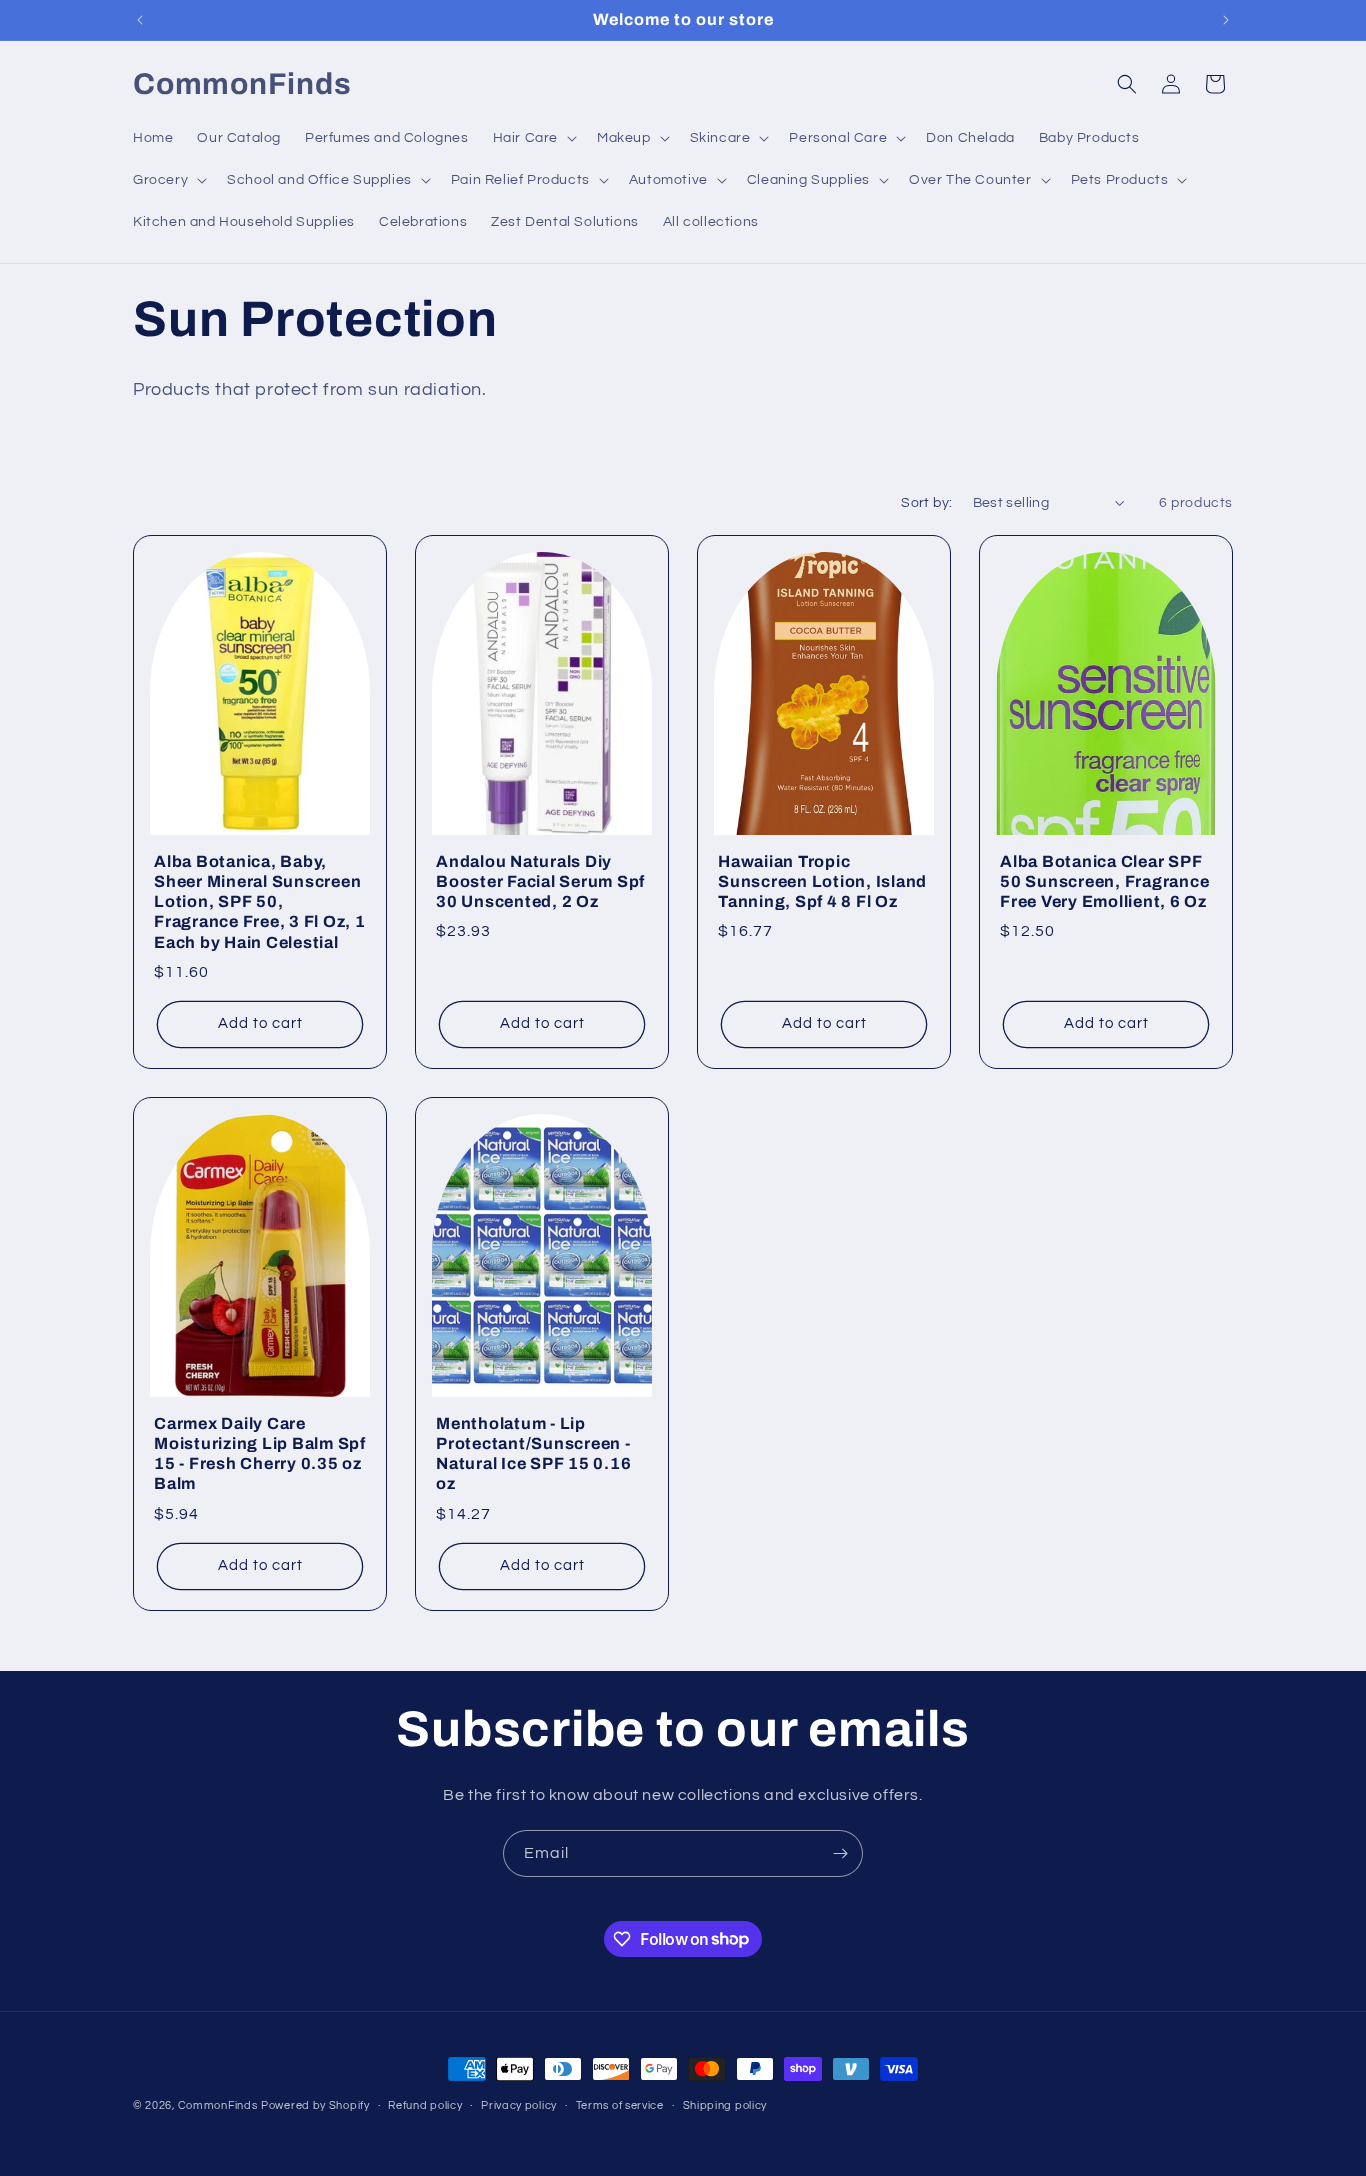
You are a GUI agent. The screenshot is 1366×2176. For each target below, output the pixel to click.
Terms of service (620, 2104)
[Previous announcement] (140, 20)
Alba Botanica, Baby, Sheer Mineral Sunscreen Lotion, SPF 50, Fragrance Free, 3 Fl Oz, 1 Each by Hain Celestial (260, 902)
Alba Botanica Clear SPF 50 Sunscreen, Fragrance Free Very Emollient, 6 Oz (1104, 881)
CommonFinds (218, 2105)
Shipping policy (725, 2104)
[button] (533, 138)
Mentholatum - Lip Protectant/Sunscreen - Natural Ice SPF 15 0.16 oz (533, 1453)
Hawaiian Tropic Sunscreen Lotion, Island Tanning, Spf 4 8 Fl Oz (822, 881)
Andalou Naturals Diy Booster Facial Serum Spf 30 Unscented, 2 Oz (540, 881)
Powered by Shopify (315, 2105)
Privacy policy (519, 2104)
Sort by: (926, 503)
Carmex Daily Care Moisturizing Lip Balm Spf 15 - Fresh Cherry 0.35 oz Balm (260, 1453)
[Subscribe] (840, 1853)
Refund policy (425, 2104)
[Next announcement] (1226, 20)
